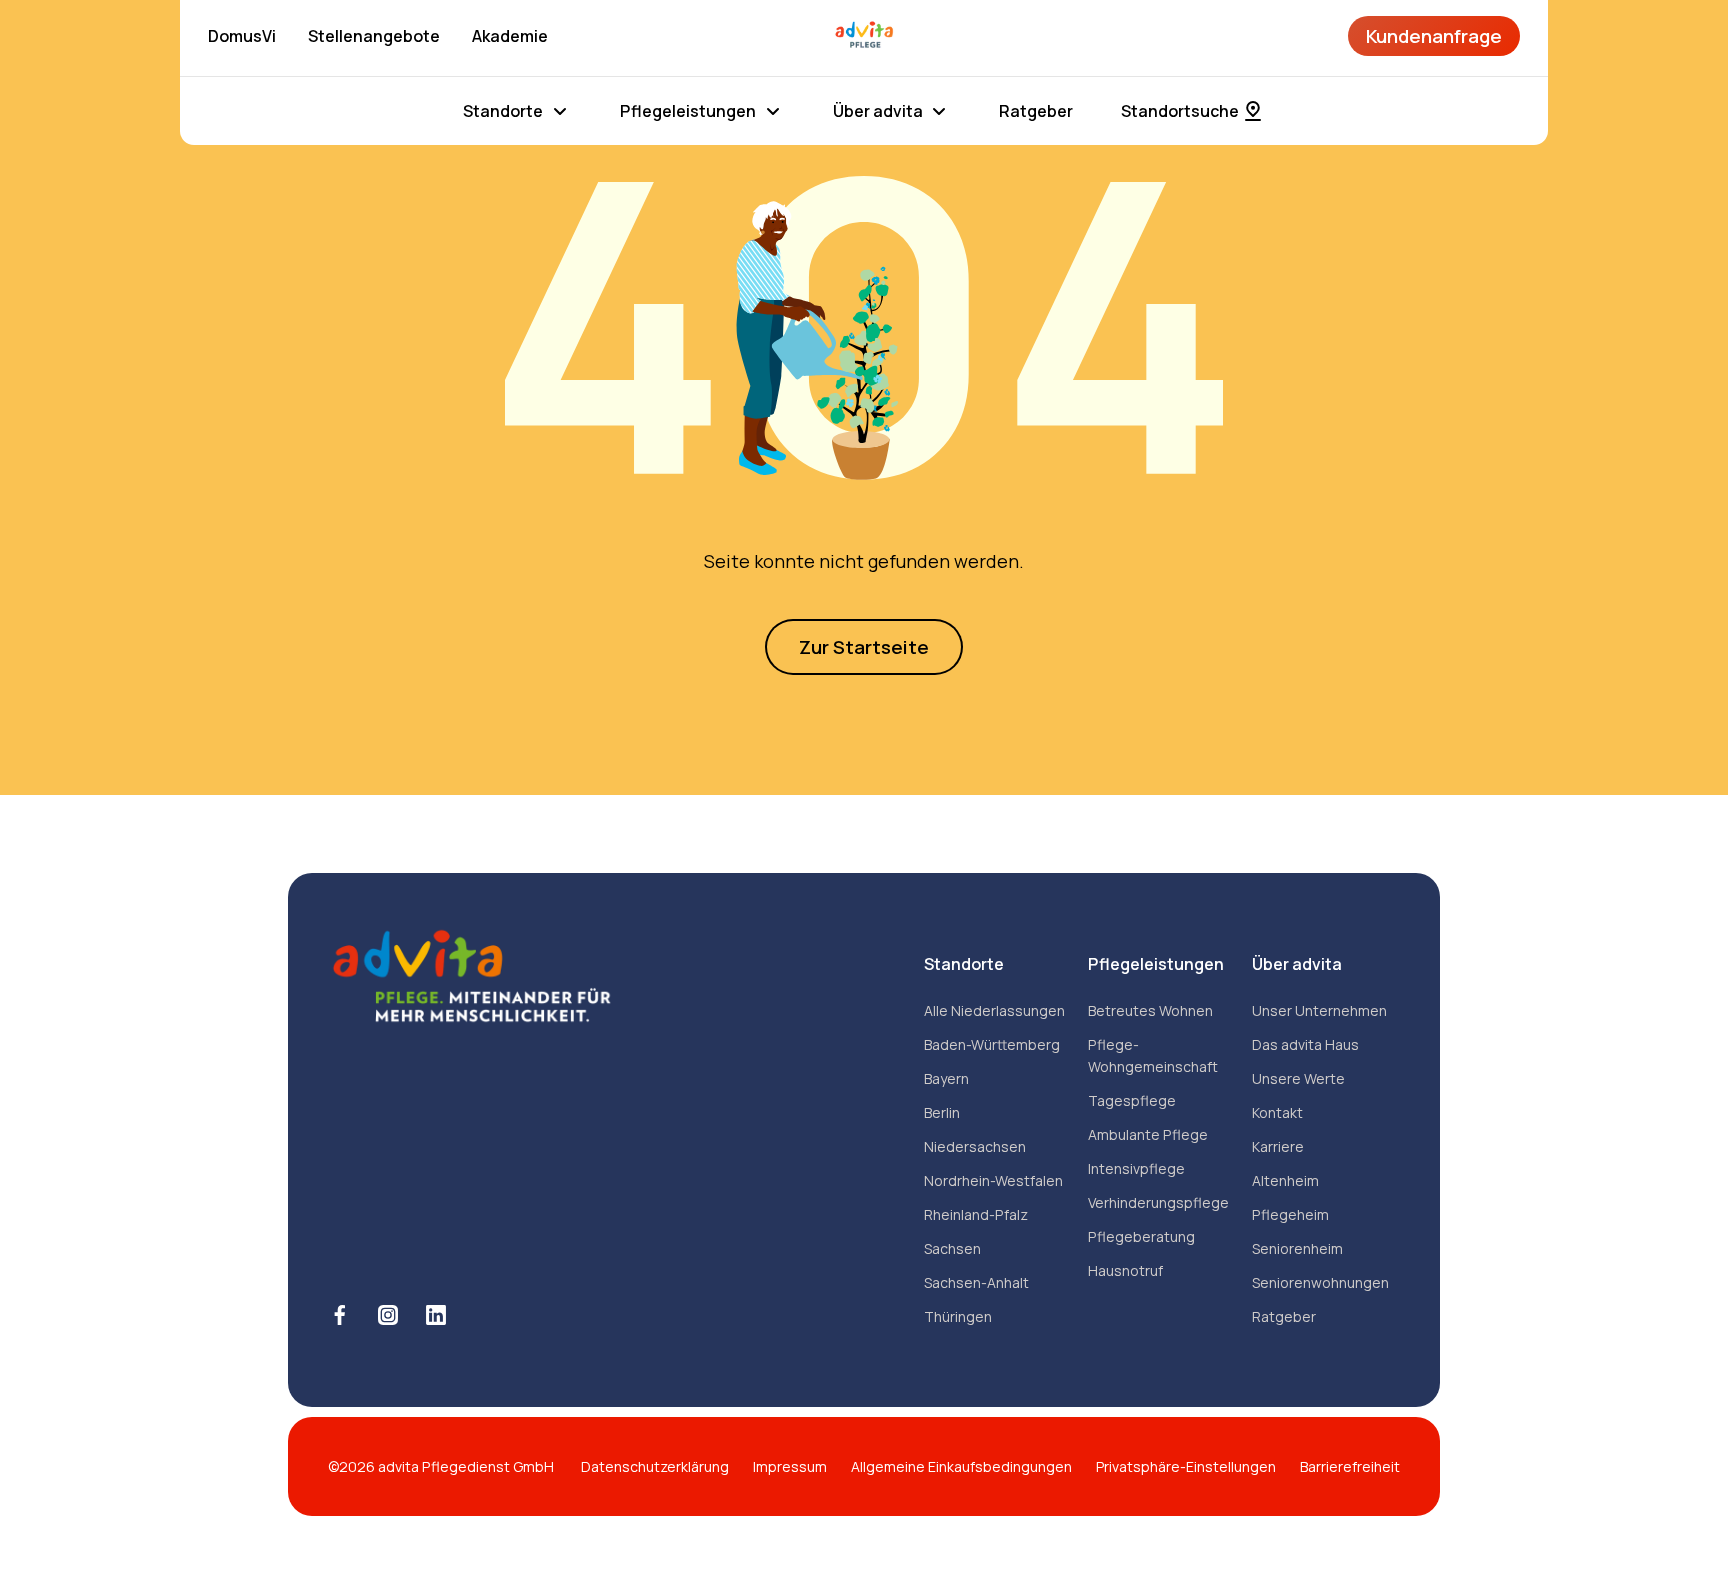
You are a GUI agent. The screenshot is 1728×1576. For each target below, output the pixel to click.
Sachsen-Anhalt (976, 1282)
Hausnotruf (1125, 1270)
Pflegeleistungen (688, 111)
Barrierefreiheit (1350, 1466)
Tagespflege (1132, 1100)
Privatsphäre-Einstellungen (1186, 1466)
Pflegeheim (1290, 1214)
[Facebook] (340, 1315)
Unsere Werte (1298, 1078)
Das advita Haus (1305, 1044)
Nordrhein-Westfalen (993, 1180)
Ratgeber (1036, 111)
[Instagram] (388, 1315)
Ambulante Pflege (1148, 1134)
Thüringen (958, 1316)
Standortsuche (1180, 111)
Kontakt (1277, 1112)
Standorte (503, 111)
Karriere (1278, 1146)
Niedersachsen (975, 1146)
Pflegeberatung (1141, 1236)
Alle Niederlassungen (994, 1010)
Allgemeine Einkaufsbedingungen (961, 1466)
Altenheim (1285, 1180)
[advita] (864, 36)
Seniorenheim (1297, 1248)
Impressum (790, 1466)
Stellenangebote (374, 36)
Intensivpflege (1136, 1168)
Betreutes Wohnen (1150, 1010)
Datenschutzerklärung (655, 1466)
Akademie (510, 36)
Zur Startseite (864, 647)
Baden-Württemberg (992, 1044)
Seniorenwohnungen (1320, 1282)
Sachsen (952, 1248)
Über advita (878, 111)
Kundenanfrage (1434, 36)
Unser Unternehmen (1319, 1010)
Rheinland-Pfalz (976, 1214)
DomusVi (242, 36)
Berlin (942, 1112)
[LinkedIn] (436, 1315)
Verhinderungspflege (1158, 1202)
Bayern (946, 1078)
